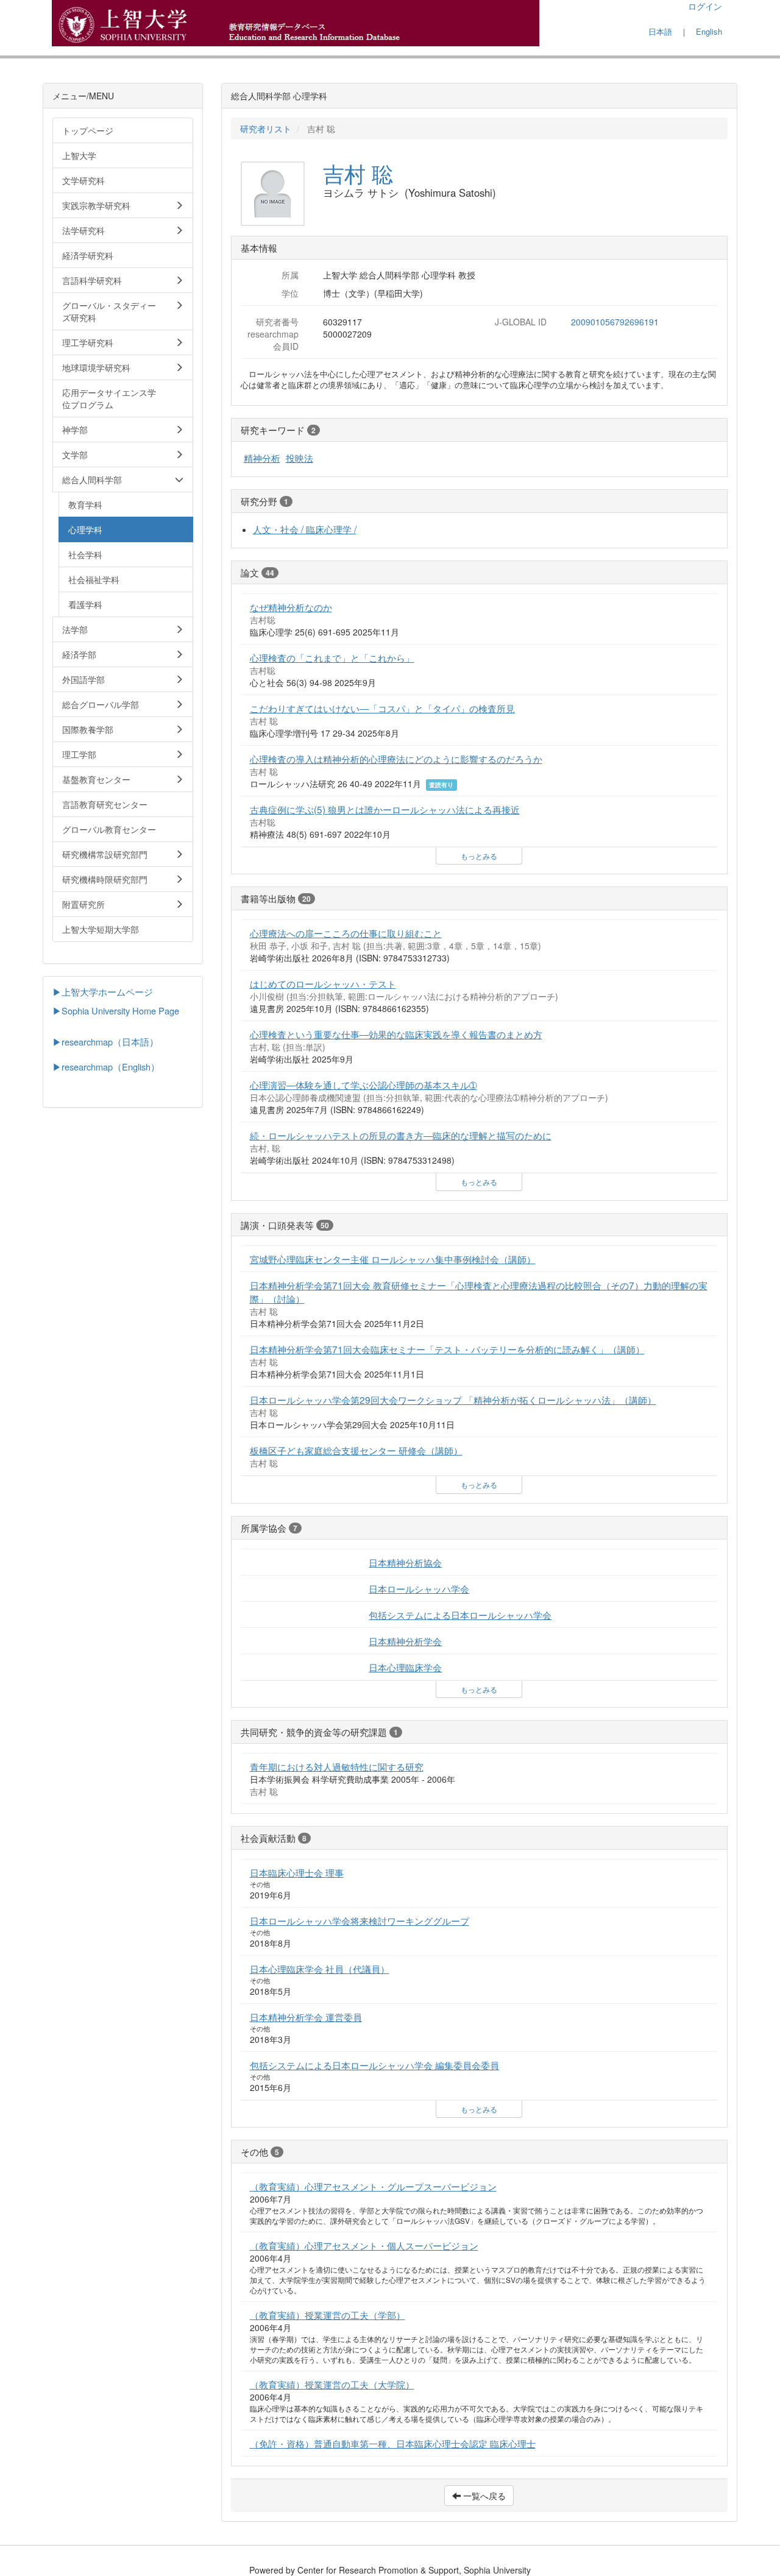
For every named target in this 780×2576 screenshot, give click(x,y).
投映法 (300, 458)
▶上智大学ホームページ (103, 992)
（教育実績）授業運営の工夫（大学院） (332, 2384)
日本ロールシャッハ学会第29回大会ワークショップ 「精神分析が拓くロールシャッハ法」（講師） (453, 1399)
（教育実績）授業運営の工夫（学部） (328, 2315)
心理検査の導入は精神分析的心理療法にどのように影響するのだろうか (396, 759)
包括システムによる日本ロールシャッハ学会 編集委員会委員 (374, 2065)
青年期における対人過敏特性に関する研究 (337, 1766)
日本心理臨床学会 (405, 1667)
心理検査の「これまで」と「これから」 (332, 657)
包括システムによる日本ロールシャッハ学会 (460, 1615)
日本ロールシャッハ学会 (419, 1588)
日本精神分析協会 (405, 1562)
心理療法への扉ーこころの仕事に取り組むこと (346, 933)
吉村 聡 (358, 173)
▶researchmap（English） (106, 1067)
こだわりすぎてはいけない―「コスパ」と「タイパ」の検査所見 (382, 708)
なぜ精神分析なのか (291, 607)
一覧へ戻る (483, 2496)
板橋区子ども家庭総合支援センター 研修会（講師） (356, 1450)
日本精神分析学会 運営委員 (306, 2017)
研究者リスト (266, 129)
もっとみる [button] (479, 856)
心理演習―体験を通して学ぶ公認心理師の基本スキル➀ (363, 1085)
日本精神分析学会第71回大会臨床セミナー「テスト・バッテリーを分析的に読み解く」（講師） (447, 1349)
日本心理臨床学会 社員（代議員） (320, 1969)
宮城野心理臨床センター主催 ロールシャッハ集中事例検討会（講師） (393, 1259)
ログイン (705, 6)
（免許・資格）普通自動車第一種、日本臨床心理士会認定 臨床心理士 (393, 2443)
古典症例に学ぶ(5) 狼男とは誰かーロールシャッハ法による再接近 (385, 809)
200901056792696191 (615, 322)
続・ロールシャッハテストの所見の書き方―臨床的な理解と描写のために (401, 1135)
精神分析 (262, 458)
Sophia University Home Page (120, 1010)
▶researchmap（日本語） (105, 1042)
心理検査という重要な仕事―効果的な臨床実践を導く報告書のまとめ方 (396, 1034)
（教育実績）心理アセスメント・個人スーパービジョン (364, 2245)
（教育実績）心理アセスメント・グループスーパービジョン (373, 2186)
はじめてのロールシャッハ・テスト (323, 983)
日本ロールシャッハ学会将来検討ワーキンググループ (360, 1920)
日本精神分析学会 (405, 1641)
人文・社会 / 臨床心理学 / (305, 529)
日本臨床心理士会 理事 (297, 1872)
